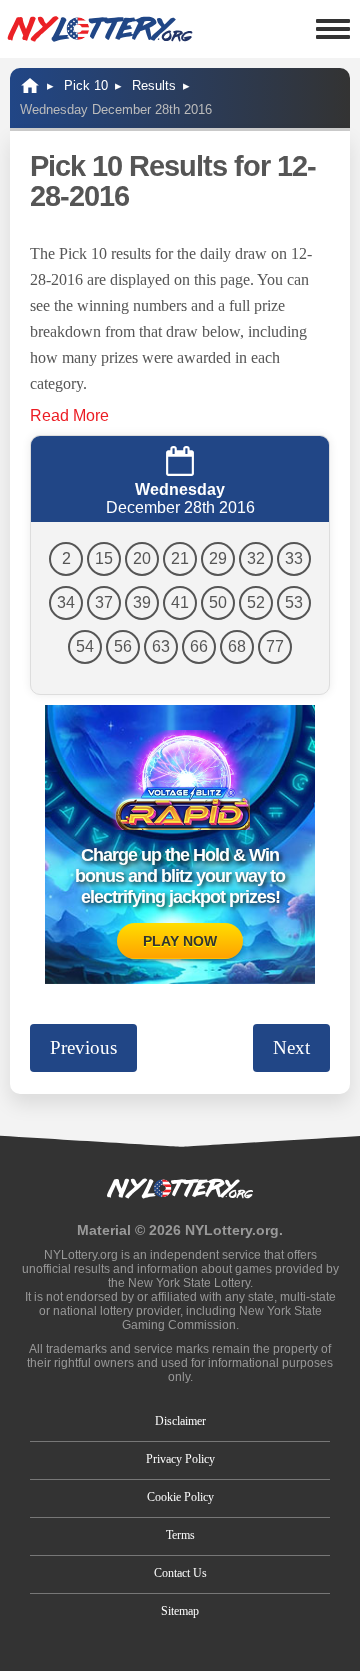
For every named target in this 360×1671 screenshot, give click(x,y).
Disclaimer (180, 1421)
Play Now (180, 941)
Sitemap (180, 1611)
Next (291, 1047)
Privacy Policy (180, 1459)
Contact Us (180, 1573)
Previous (83, 1047)
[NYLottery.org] (100, 29)
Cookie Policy (180, 1497)
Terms (180, 1535)
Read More (69, 415)
